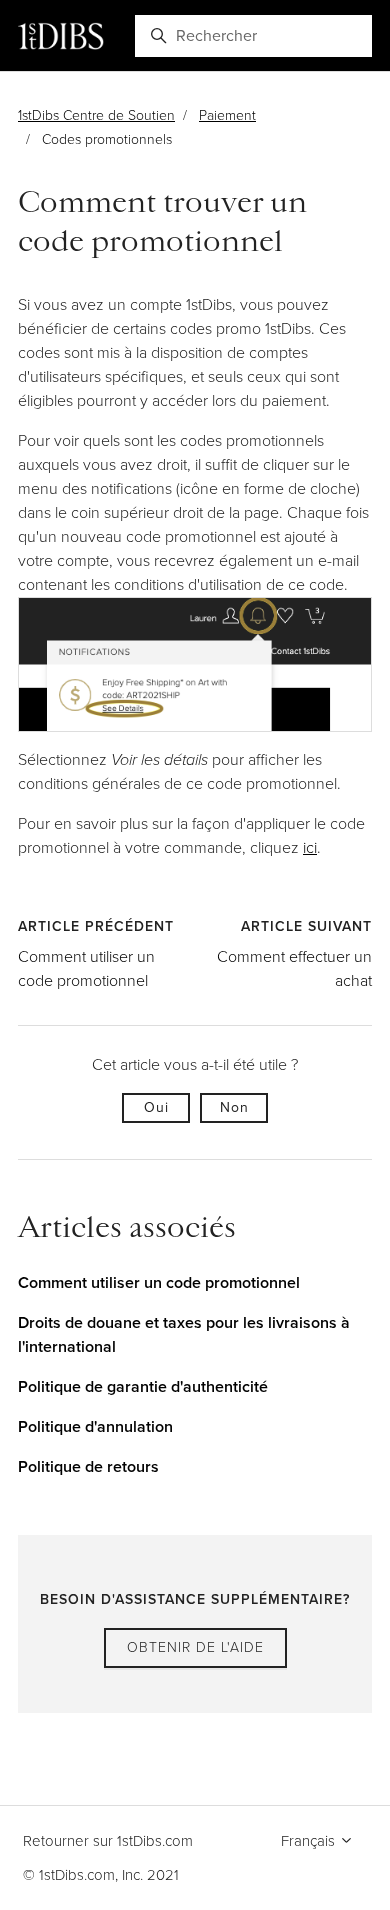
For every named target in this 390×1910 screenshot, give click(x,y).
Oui (156, 1107)
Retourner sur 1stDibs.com (108, 1841)
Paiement (227, 115)
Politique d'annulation (95, 1426)
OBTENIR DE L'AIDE (195, 1647)
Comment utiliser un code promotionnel (86, 968)
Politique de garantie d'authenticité (143, 1386)
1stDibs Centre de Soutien (96, 115)
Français (310, 1841)
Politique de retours (88, 1466)
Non (234, 1107)
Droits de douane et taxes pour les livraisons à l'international (184, 1334)
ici (310, 847)
